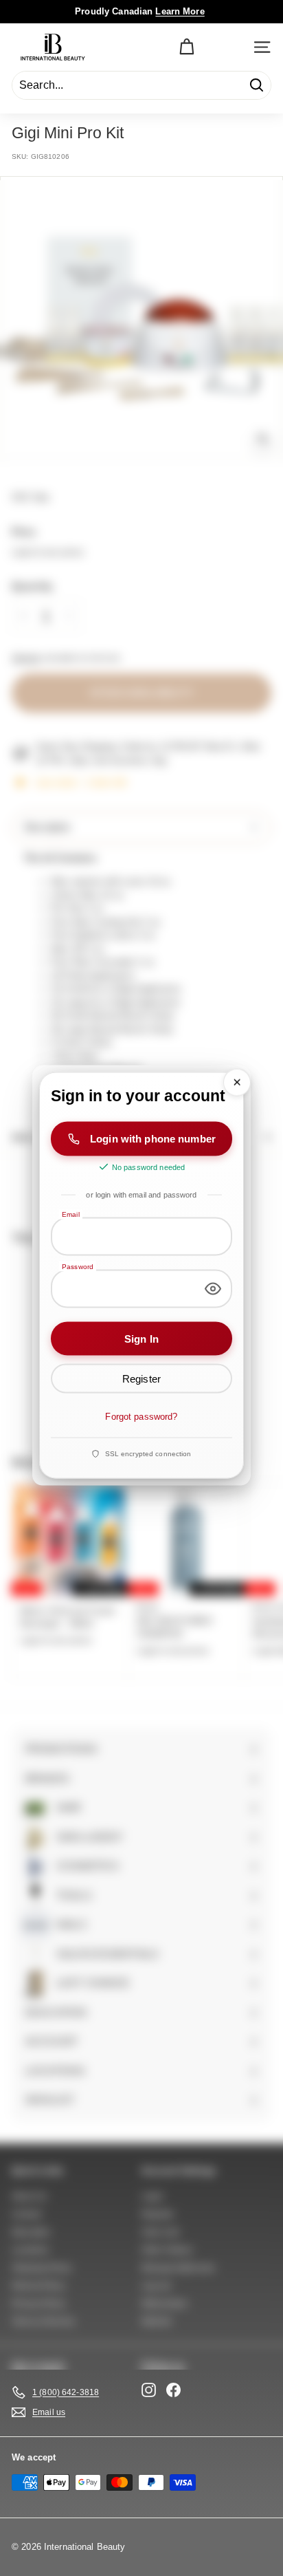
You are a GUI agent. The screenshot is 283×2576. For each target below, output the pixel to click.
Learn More (180, 11)
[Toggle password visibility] (213, 1288)
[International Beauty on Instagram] (149, 2390)
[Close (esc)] (237, 1083)
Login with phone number (153, 1139)
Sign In (141, 1338)
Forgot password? (141, 1417)
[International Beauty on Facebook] (173, 2390)
